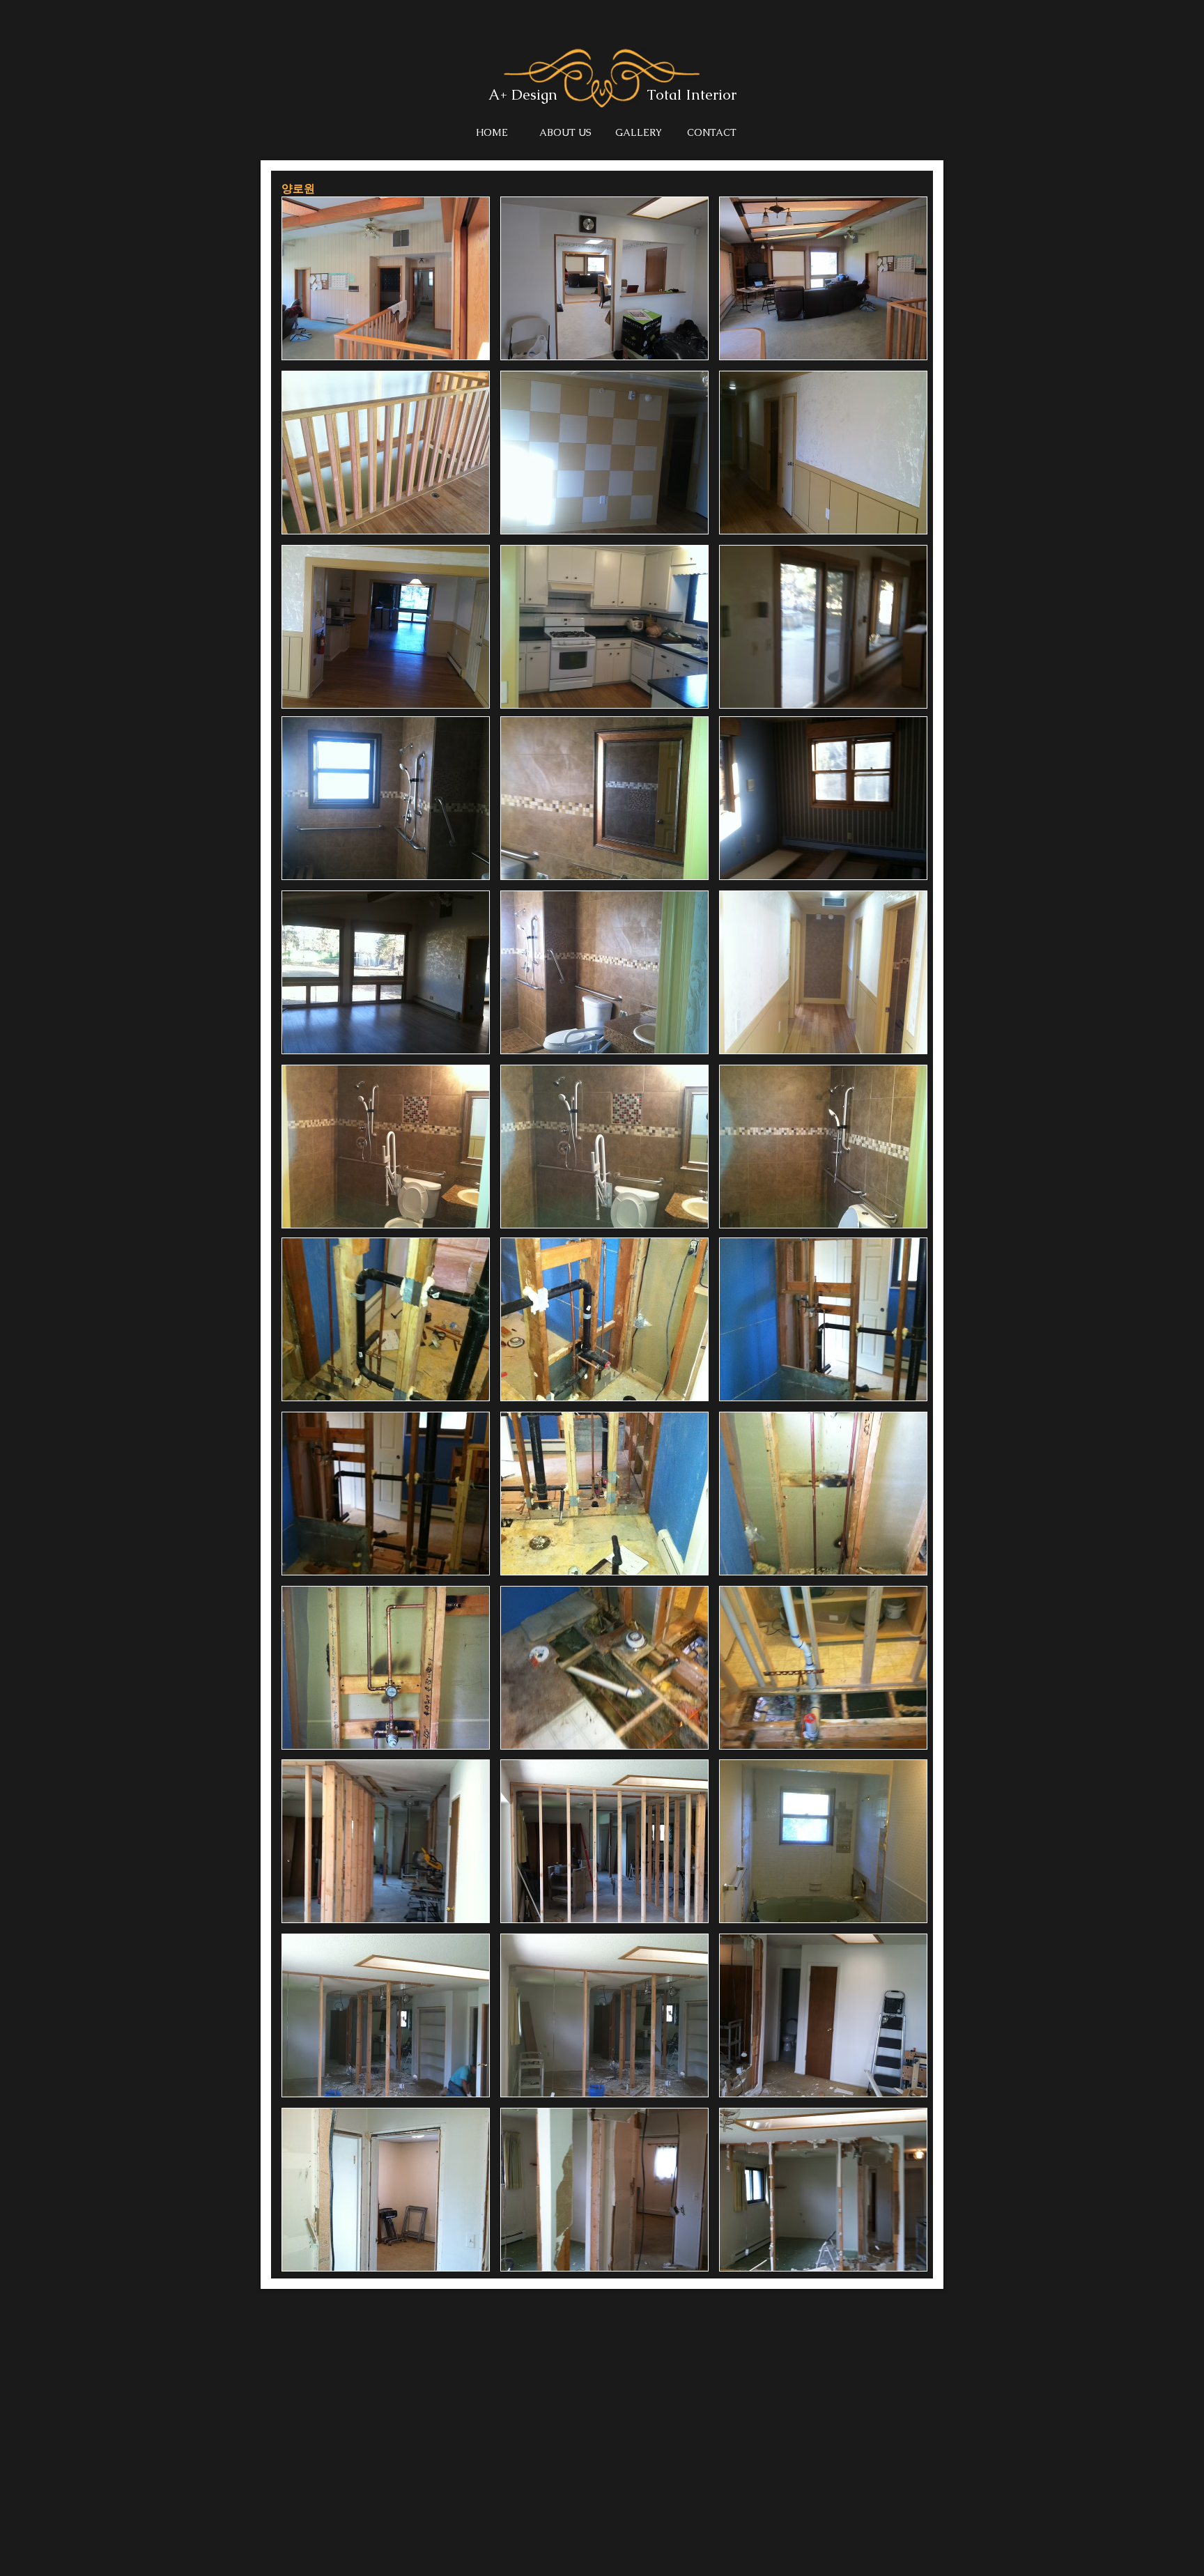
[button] (386, 278)
